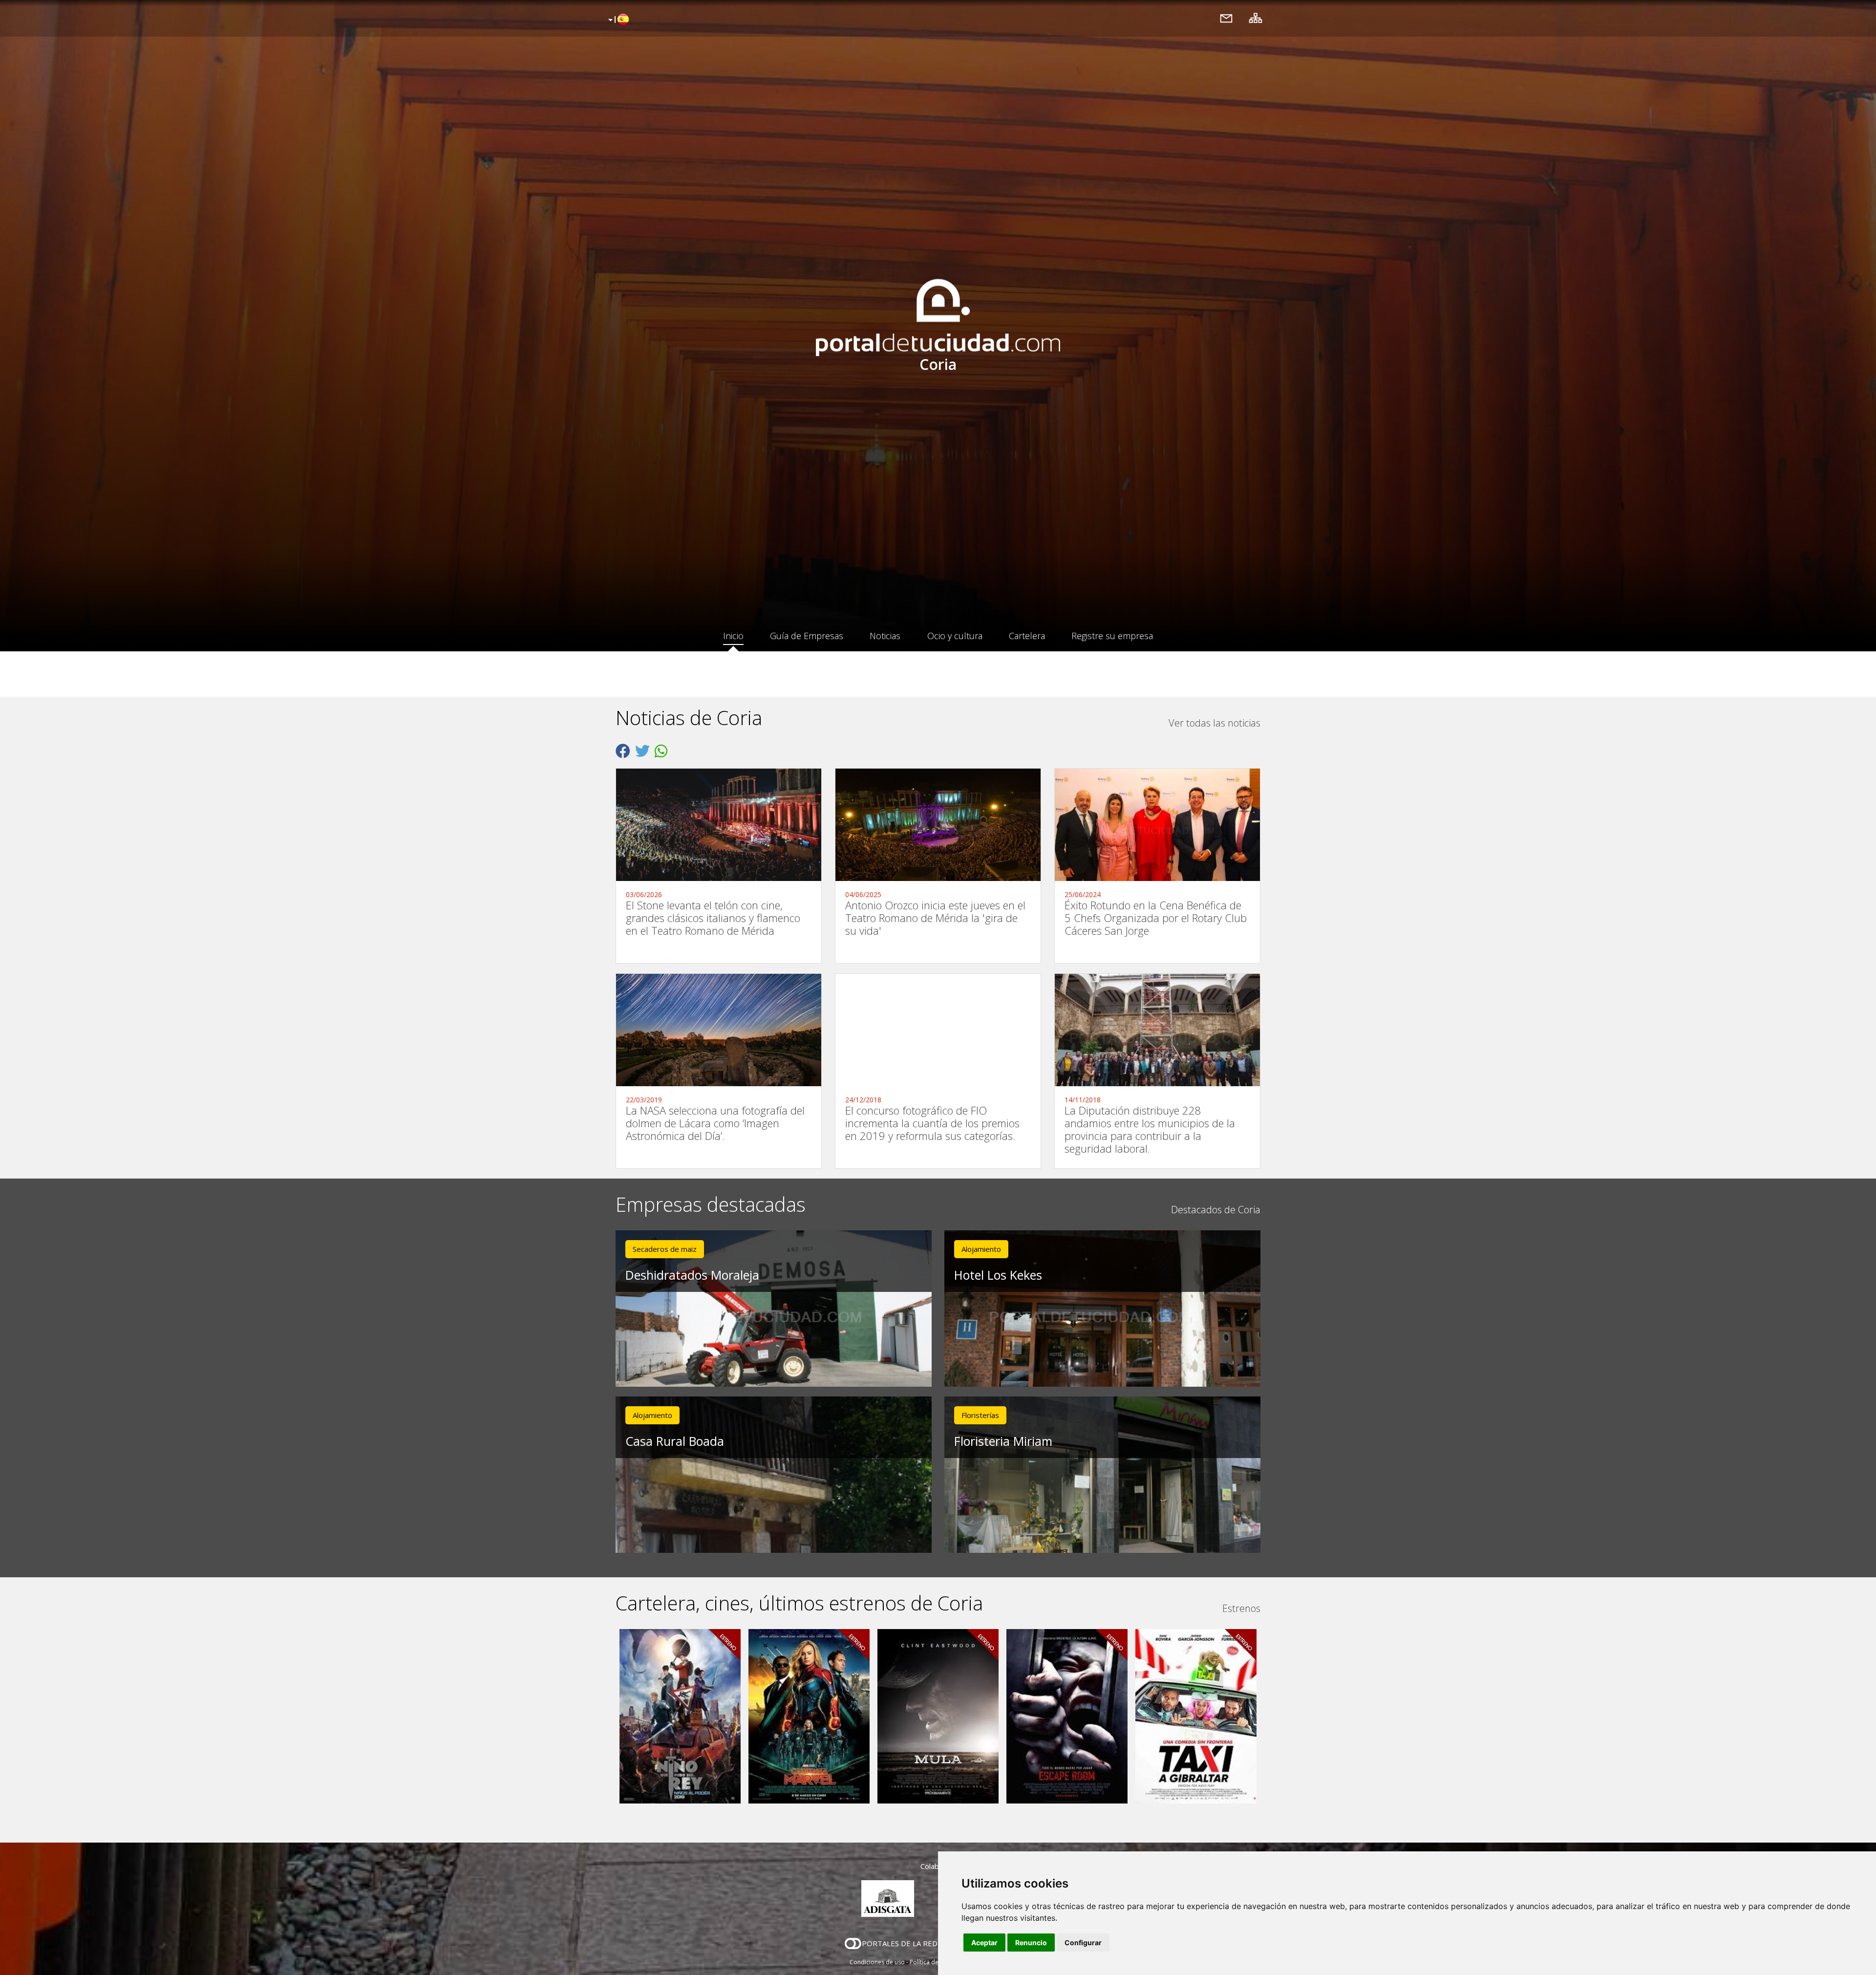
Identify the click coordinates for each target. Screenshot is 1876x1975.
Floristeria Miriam (1003, 1441)
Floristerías (980, 1415)
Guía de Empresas (807, 636)
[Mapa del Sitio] (1256, 18)
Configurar (1083, 1943)
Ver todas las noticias (1215, 723)
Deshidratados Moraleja (692, 1275)
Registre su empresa (1112, 636)
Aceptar (984, 1943)
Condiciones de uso (877, 1962)
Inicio (733, 636)
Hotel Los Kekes (998, 1275)
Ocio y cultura (955, 636)
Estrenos (1241, 1608)
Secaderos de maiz (665, 1249)
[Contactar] (1226, 18)
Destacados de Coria (1216, 1210)
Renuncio (1031, 1943)
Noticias (885, 636)
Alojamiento (981, 1249)
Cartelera (1027, 636)
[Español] (617, 20)
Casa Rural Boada (675, 1441)
